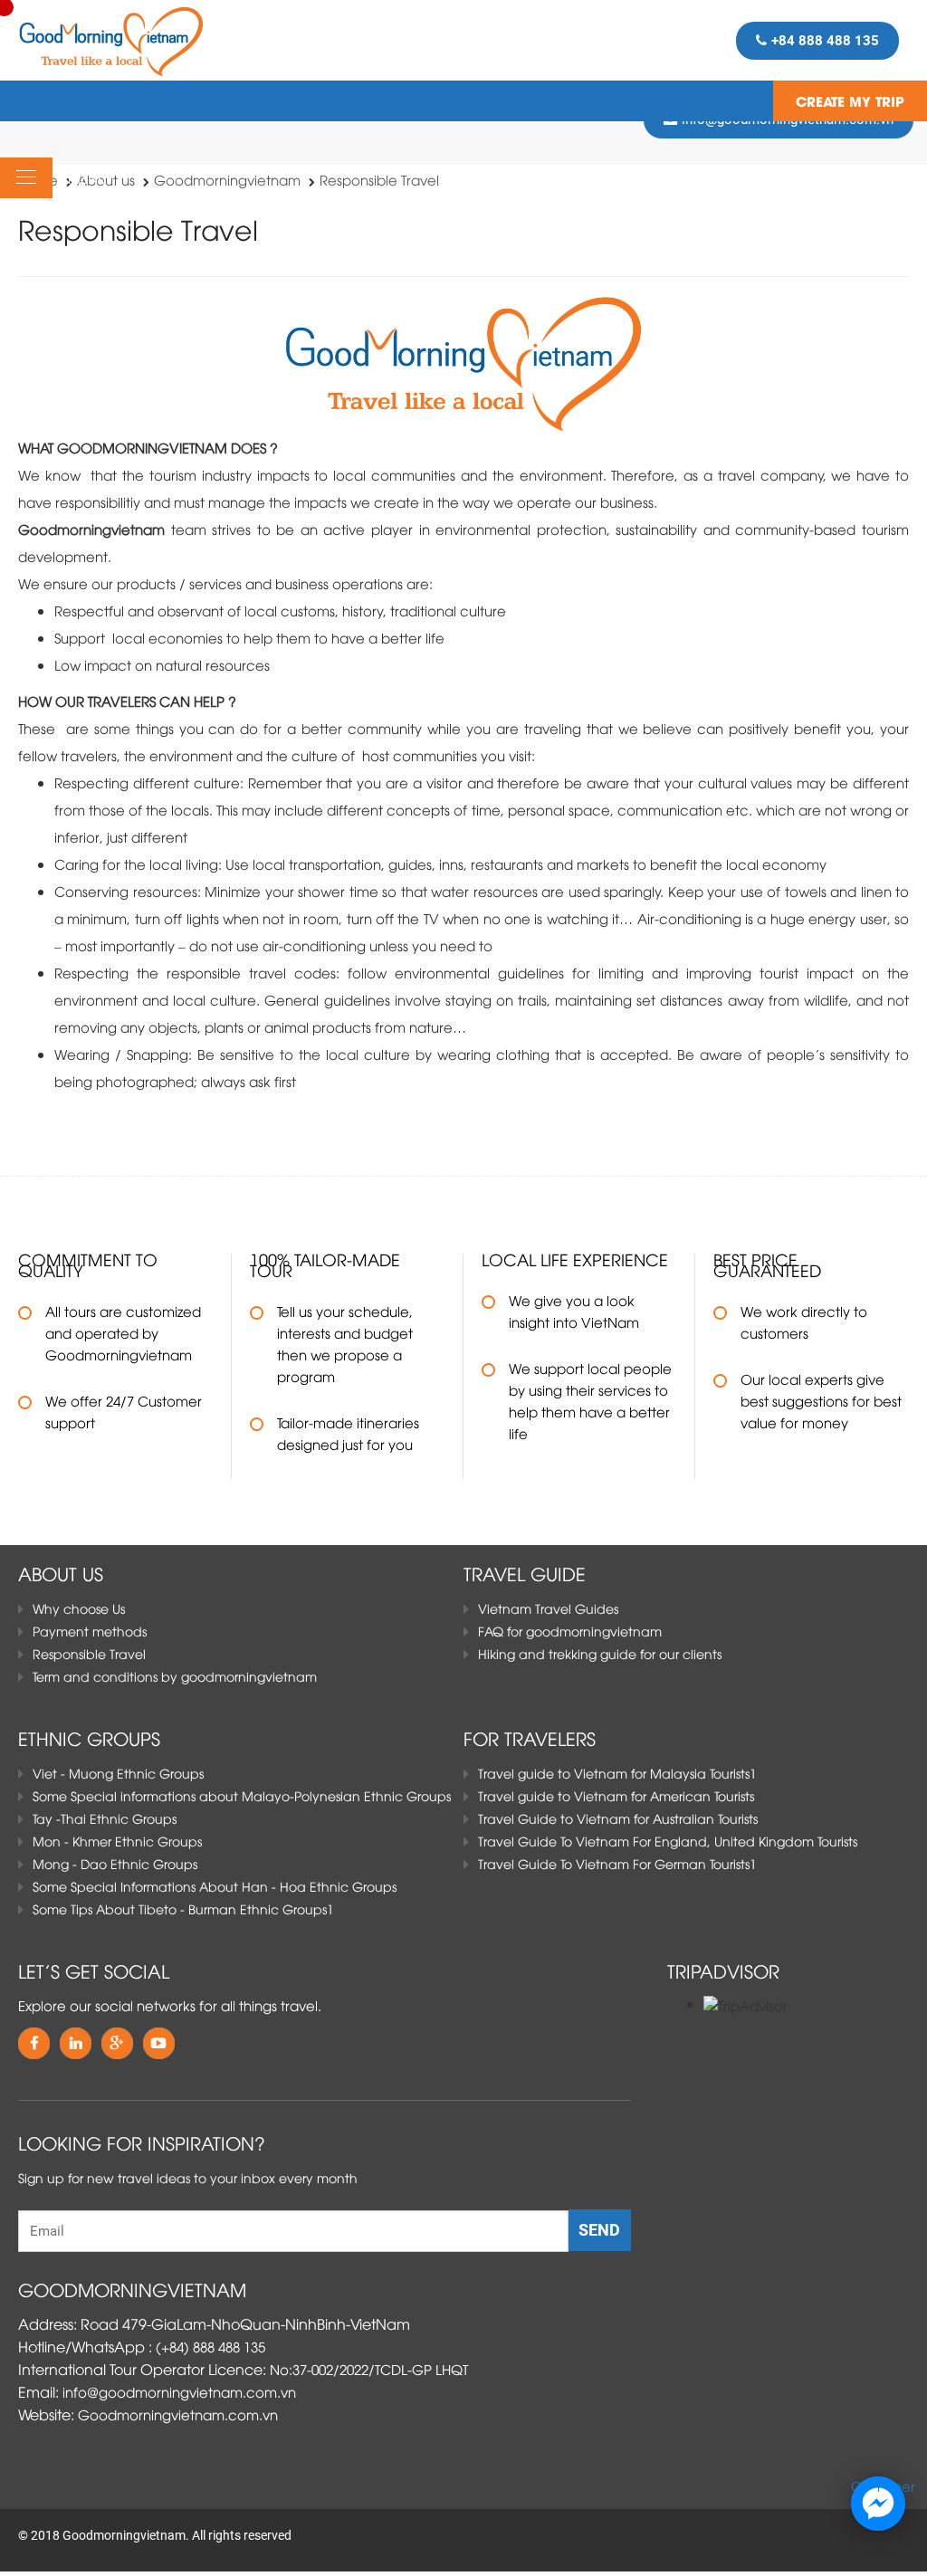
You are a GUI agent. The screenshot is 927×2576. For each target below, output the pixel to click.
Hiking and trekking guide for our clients (600, 1653)
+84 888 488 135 (825, 41)
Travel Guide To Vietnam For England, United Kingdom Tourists (668, 1841)
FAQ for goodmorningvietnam (570, 1631)
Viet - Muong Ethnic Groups (118, 1773)
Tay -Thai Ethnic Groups (105, 1818)
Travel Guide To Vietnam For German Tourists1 (617, 1863)
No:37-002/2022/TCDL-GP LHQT (369, 2369)
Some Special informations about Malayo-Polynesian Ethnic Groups (242, 1795)
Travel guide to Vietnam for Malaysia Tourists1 (617, 1773)
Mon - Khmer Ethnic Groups (117, 1841)
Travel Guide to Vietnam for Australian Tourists (618, 1818)
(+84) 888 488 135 (210, 2346)
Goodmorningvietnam (227, 179)
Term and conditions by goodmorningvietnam (175, 1676)
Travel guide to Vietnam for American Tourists (616, 1795)
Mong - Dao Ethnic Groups (115, 1863)
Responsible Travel (379, 179)
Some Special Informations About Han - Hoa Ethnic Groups (215, 1886)
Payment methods (90, 1631)
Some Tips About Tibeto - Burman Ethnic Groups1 (183, 1908)
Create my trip (850, 100)
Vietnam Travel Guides (548, 1608)
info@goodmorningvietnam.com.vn (179, 2391)
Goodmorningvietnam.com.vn (178, 2414)
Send (599, 2230)
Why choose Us (79, 1608)
